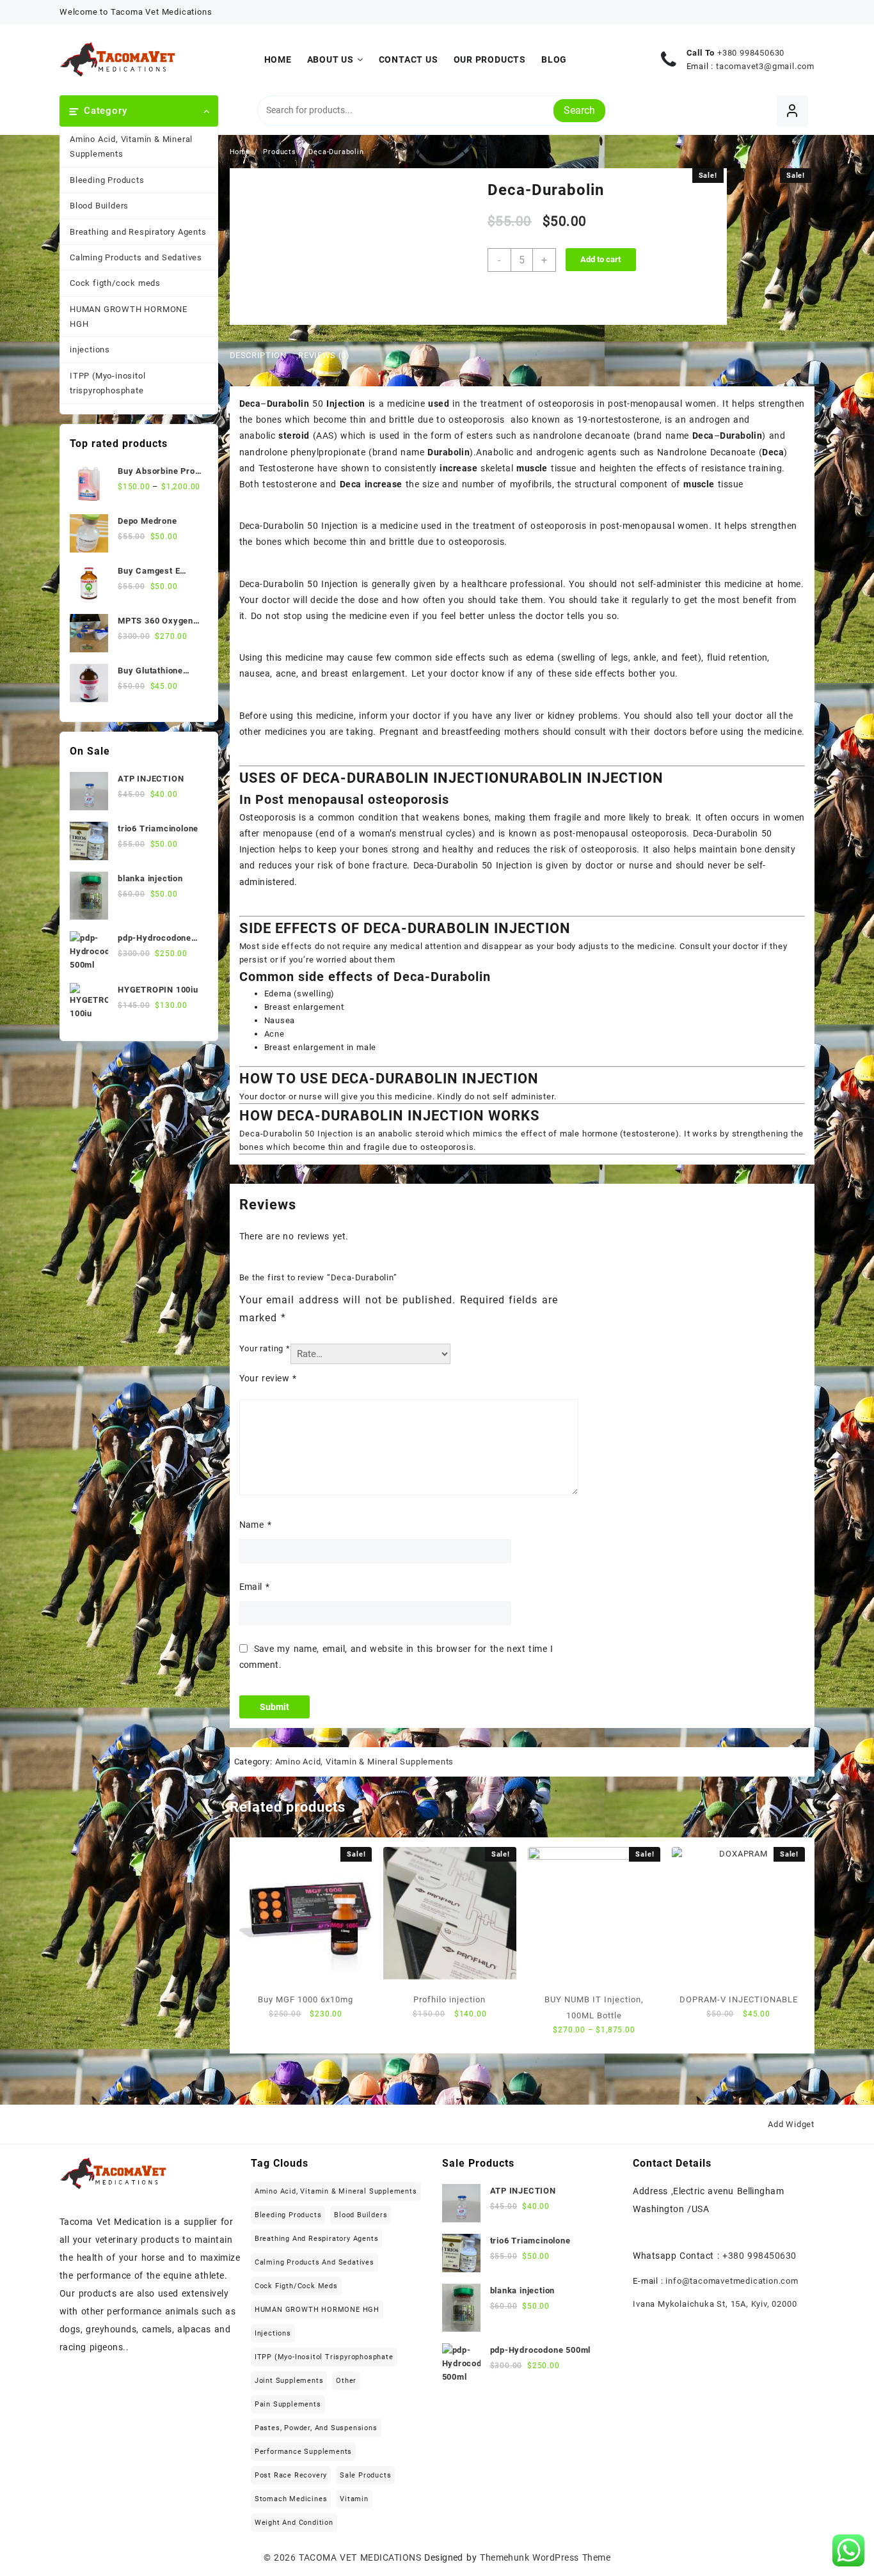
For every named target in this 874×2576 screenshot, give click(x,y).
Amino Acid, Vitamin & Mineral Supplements (131, 146)
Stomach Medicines (291, 2499)
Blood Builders (99, 206)
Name (255, 1525)
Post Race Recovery (291, 2475)
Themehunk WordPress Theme (545, 2557)
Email (255, 1587)
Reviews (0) (324, 355)
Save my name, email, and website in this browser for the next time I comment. (396, 1657)
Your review (268, 1378)
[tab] (263, 356)
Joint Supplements (289, 2381)
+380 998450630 (751, 53)
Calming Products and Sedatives (136, 257)
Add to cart (600, 259)
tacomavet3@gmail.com (765, 66)
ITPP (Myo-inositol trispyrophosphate (107, 383)
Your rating (265, 1348)
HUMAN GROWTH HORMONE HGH (129, 317)
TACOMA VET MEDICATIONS (360, 2557)
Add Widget (791, 2124)
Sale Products (365, 2475)
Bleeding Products (107, 180)
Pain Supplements (288, 2404)
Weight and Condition (294, 2523)
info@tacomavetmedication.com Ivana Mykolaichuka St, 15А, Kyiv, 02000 (716, 2292)
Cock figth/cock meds (115, 283)
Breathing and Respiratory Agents (138, 232)
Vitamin (354, 2499)
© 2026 (282, 2557)
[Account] (792, 111)
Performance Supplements (303, 2452)
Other (346, 2381)
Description (258, 355)
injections (90, 349)
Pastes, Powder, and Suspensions (316, 2428)
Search (579, 110)
